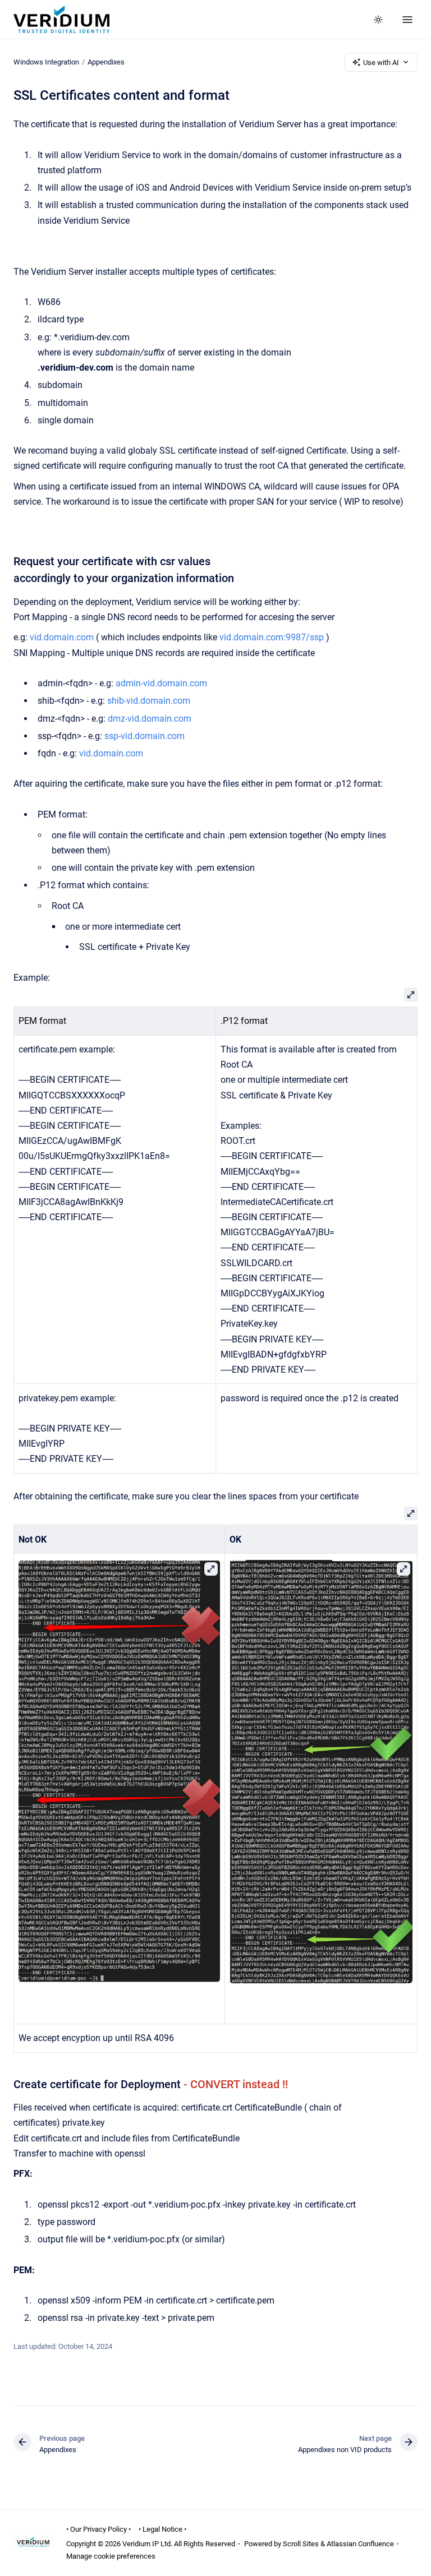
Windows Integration (46, 62)
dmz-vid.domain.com (150, 719)
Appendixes (106, 62)
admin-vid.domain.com (161, 683)
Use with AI (381, 63)
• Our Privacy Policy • (98, 2529)
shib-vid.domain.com (149, 701)
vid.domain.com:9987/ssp (272, 637)
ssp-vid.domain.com (145, 736)
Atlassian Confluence (360, 2544)
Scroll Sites (301, 2544)
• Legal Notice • (162, 2529)
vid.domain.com (62, 637)
